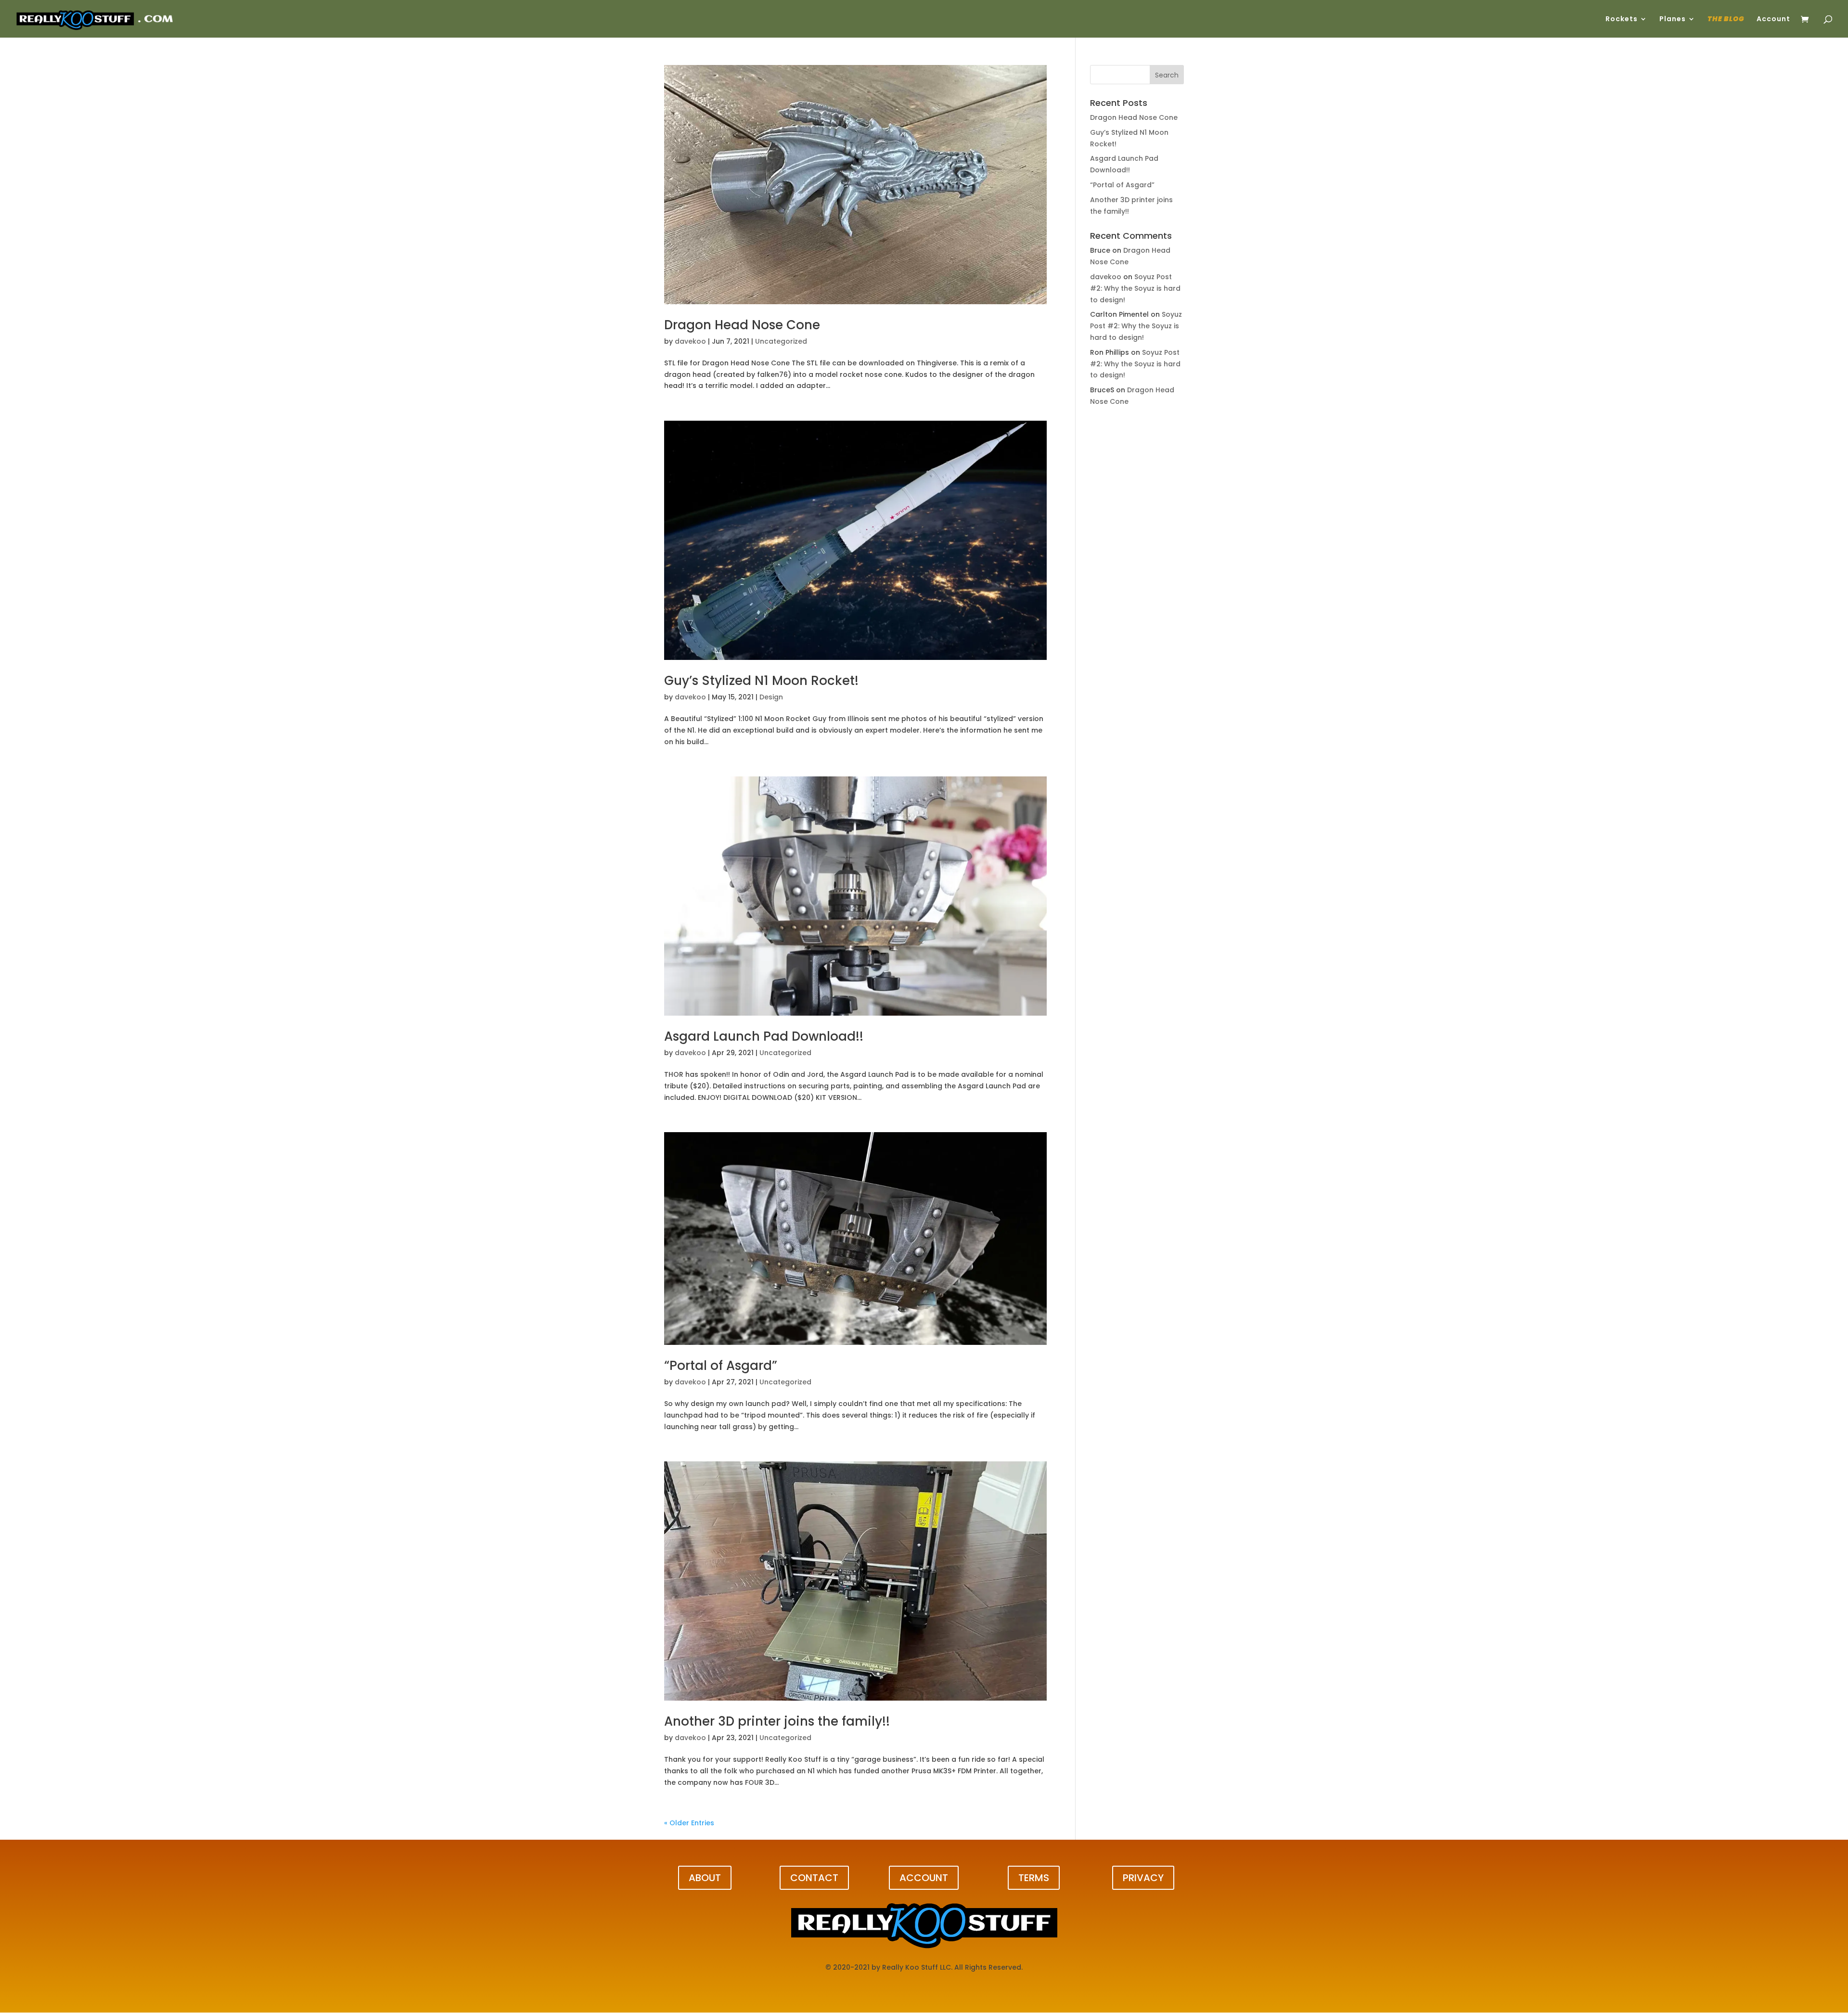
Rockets (1622, 19)
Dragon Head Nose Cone (742, 325)
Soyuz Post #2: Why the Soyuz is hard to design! (1135, 288)
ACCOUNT (924, 1878)
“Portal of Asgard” (721, 1366)
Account (1773, 19)
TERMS (1034, 1878)
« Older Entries (689, 1823)
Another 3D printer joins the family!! (777, 1721)
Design (771, 697)
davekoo (690, 341)
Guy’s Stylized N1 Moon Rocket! (761, 681)
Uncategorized (781, 341)
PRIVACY (1143, 1878)
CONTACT (814, 1878)
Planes (1673, 19)
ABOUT (705, 1878)
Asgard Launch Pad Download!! (764, 1036)
